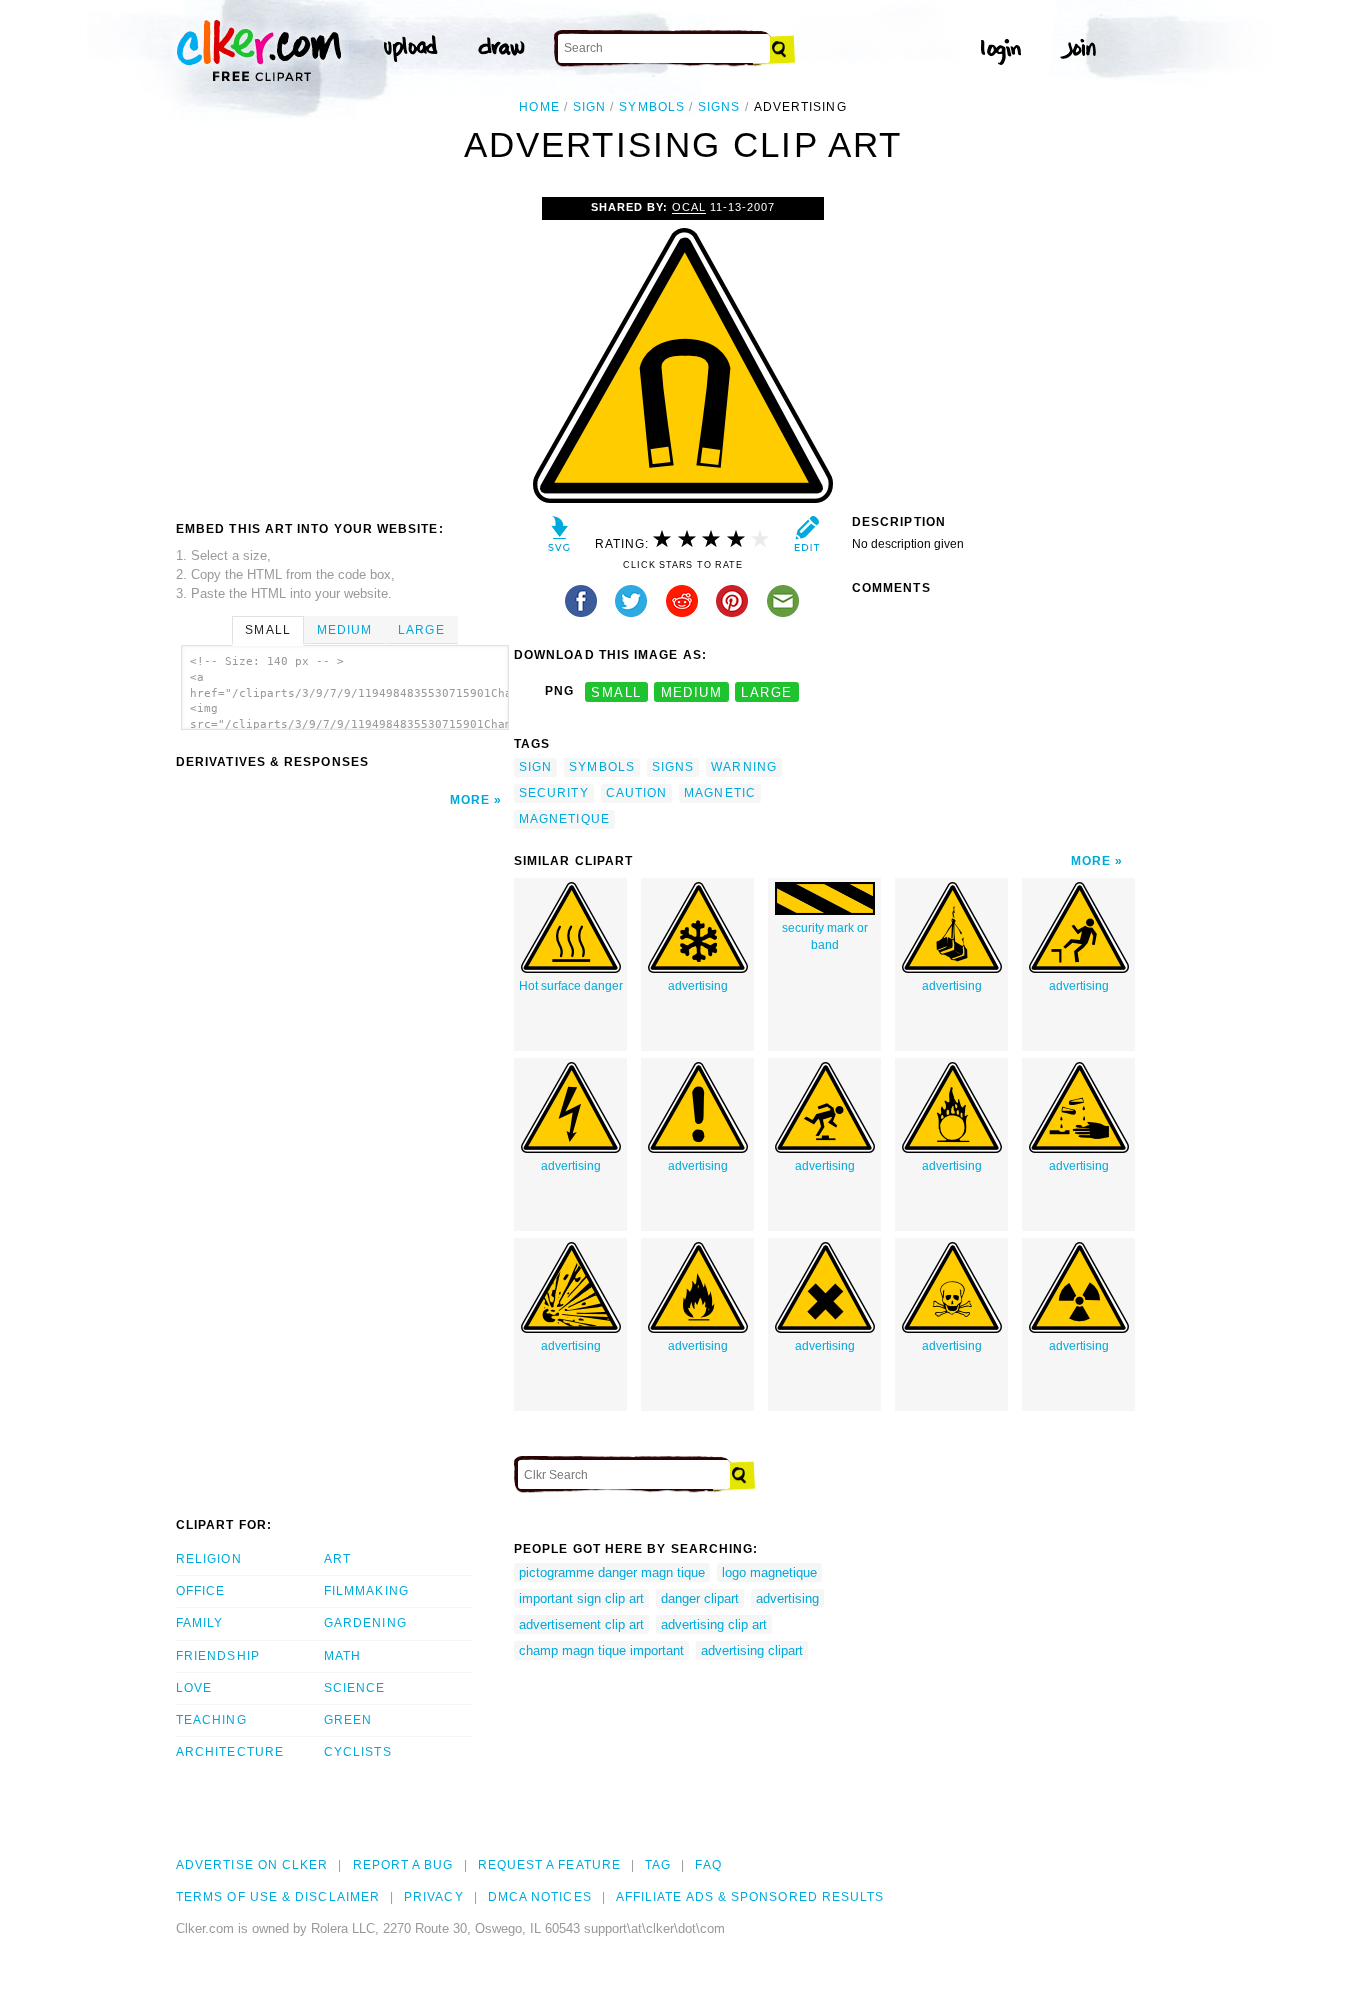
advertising (698, 986)
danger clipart (700, 1598)
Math (342, 1656)
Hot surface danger (571, 986)
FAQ (708, 1865)
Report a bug (403, 1865)
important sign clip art (581, 1598)
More (470, 800)
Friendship (218, 1656)
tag (658, 1865)
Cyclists (358, 1752)
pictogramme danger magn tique (612, 1572)
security (554, 793)
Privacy (434, 1897)
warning (744, 767)
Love (194, 1688)
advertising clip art (714, 1624)
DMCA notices (540, 1897)
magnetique (564, 819)
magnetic (720, 793)
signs (719, 107)
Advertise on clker (252, 1865)
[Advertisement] (344, 347)
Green (348, 1720)
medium (692, 691)
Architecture (230, 1752)
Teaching (211, 1720)
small (616, 691)
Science (355, 1688)
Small (267, 630)
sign (589, 107)
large (766, 691)
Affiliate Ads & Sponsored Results (750, 1897)
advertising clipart (752, 1650)
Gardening (365, 1623)
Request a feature (549, 1865)
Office (200, 1591)
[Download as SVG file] (559, 538)
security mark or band (825, 936)
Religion (209, 1559)
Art (337, 1559)
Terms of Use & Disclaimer (278, 1897)
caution (637, 793)
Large (421, 630)
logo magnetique (769, 1572)
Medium (344, 630)
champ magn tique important (601, 1650)
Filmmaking (366, 1591)
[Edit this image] (806, 538)
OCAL (689, 207)
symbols (652, 107)
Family (199, 1623)
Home (539, 107)
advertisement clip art (581, 1624)
